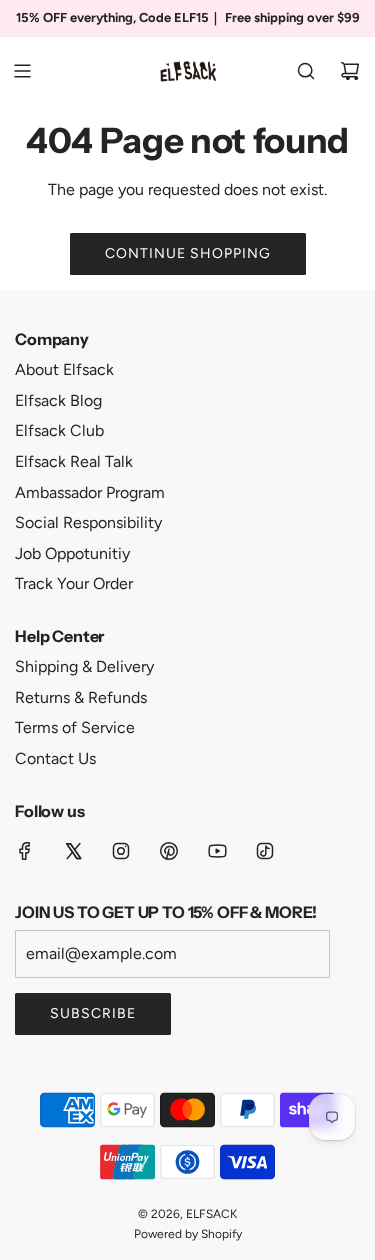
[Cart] (350, 71)
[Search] (306, 71)
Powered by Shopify (188, 1234)
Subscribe (93, 1013)
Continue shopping (188, 253)
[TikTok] (265, 851)
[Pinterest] (169, 851)
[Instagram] (121, 851)
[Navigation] (22, 71)
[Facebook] (25, 851)
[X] (73, 851)
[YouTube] (217, 851)
